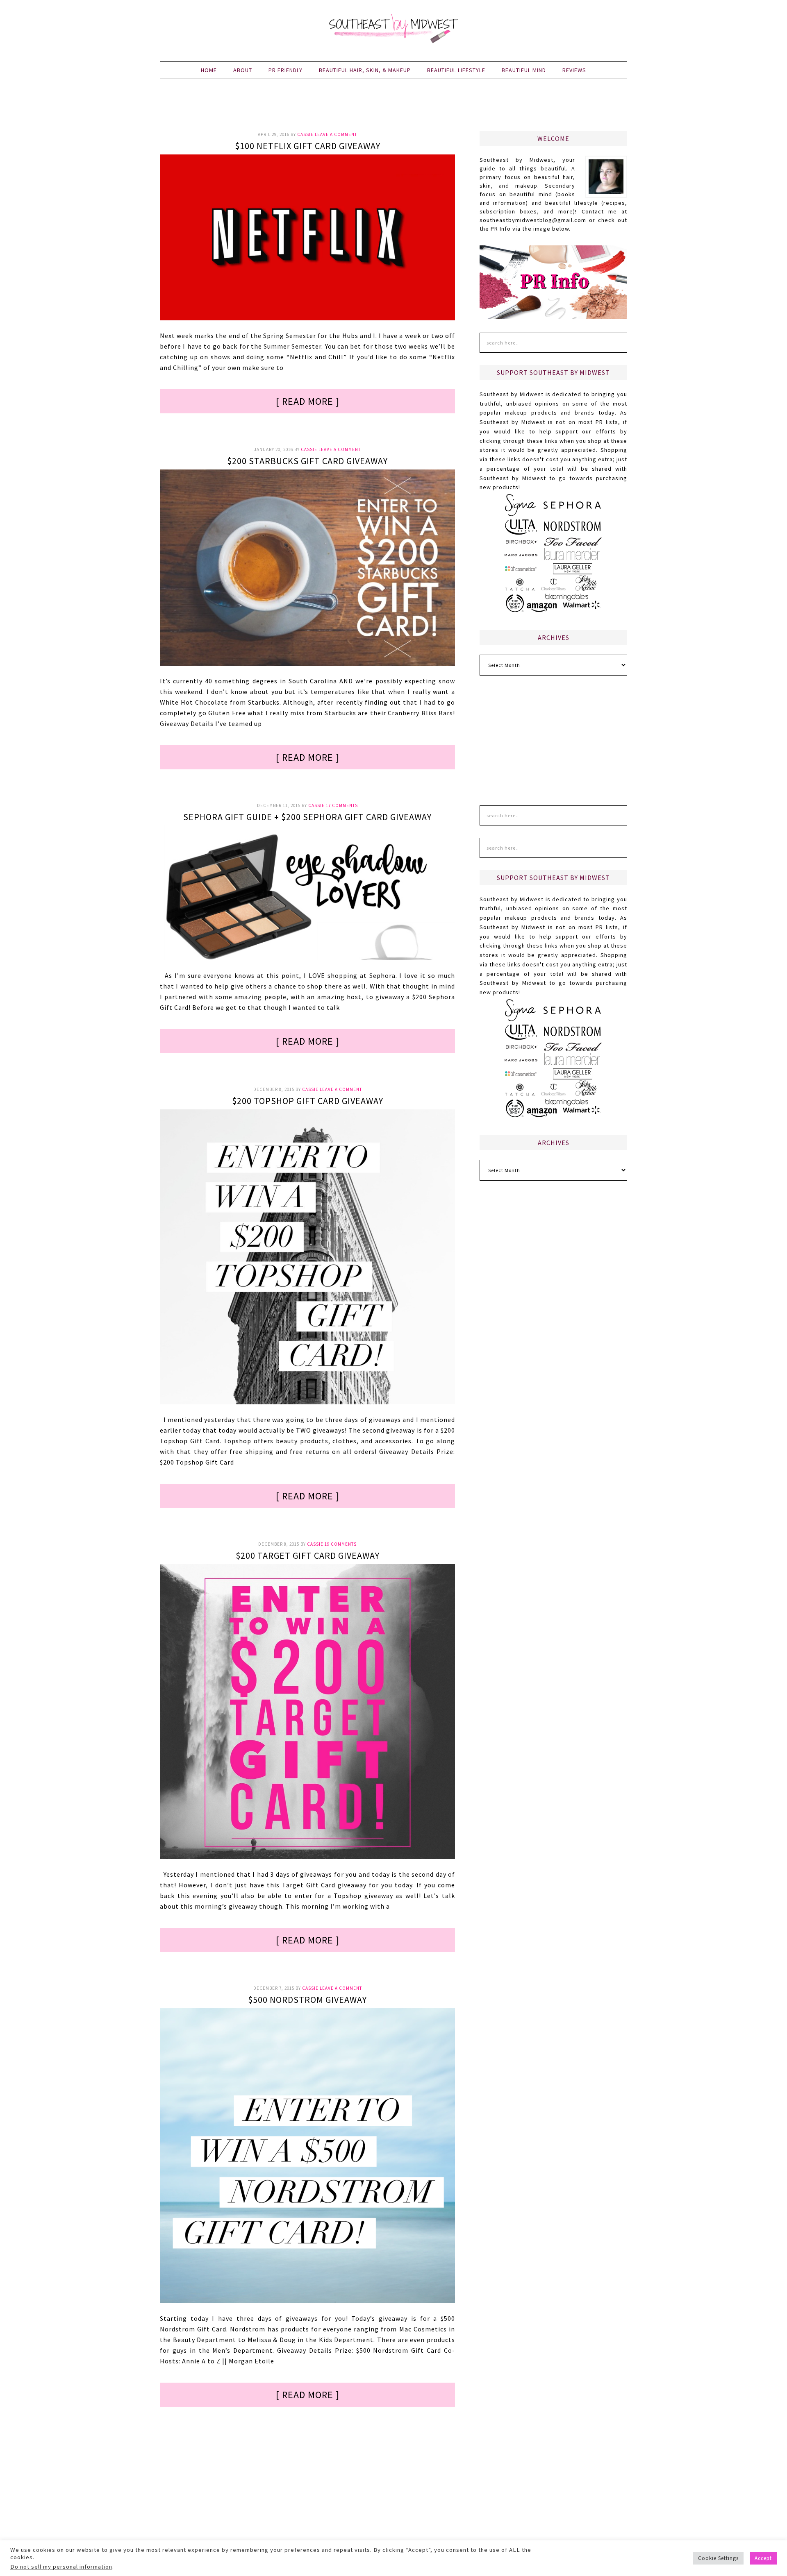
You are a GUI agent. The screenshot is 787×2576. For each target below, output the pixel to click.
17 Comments (342, 805)
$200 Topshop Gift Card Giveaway (308, 1101)
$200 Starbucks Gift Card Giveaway (307, 461)
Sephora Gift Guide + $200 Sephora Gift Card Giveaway (307, 817)
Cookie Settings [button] (718, 2558)
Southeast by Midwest (393, 29)
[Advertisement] (393, 110)
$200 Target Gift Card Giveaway (308, 1556)
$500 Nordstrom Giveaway (307, 2000)
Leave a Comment (336, 134)
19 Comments (341, 1544)
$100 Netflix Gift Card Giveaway (308, 146)
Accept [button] (763, 2558)
